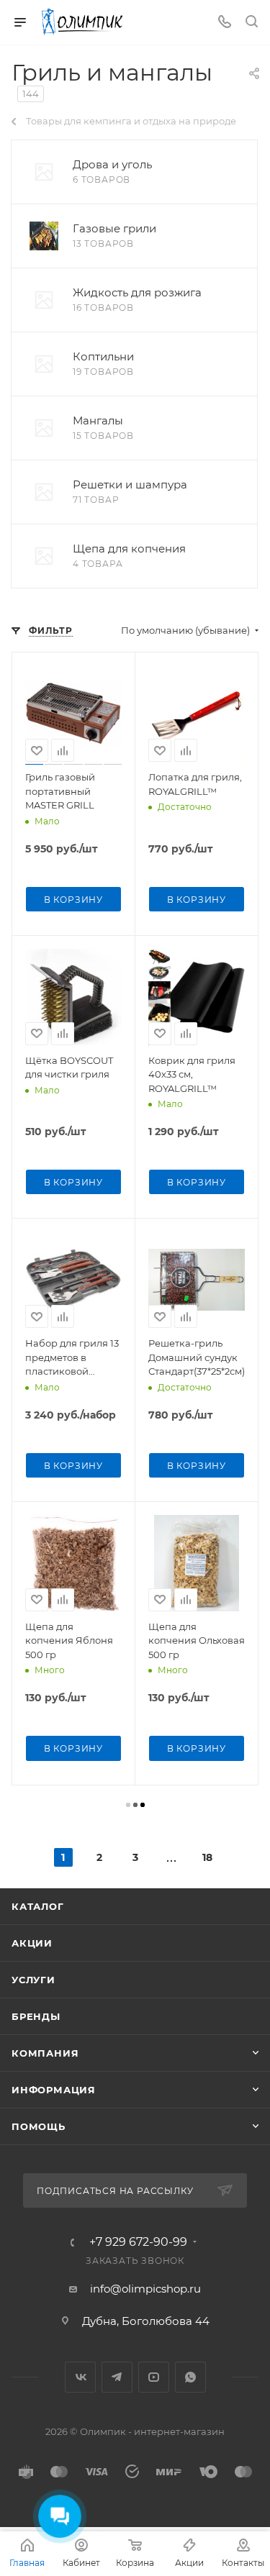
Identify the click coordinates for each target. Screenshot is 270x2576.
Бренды (36, 2016)
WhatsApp (190, 2377)
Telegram (117, 2377)
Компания (45, 2053)
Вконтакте (80, 2377)
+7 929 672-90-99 (138, 2242)
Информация (54, 2090)
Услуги (33, 1980)
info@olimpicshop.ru (145, 2289)
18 (207, 1857)
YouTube (154, 2377)
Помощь (39, 2126)
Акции (32, 1943)
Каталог (38, 1906)
